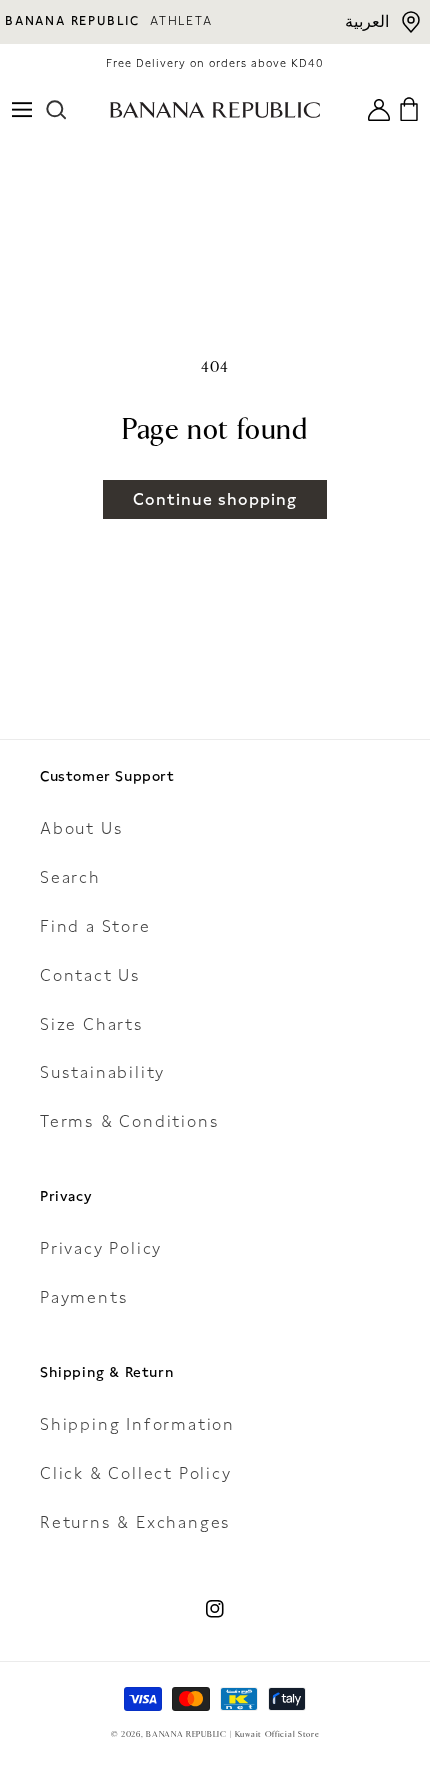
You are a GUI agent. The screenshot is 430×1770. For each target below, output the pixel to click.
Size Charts (92, 1024)
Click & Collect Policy (136, 1473)
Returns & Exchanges (135, 1522)
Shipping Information (137, 1424)
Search (70, 877)
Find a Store (95, 926)
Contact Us (90, 975)
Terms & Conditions (129, 1121)
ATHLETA (181, 21)
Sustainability (102, 1072)
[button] (22, 110)
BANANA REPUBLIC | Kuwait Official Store (232, 1734)
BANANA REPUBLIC (72, 21)
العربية (367, 21)
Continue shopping (215, 499)
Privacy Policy (101, 1248)
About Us (81, 828)
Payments (84, 1297)
